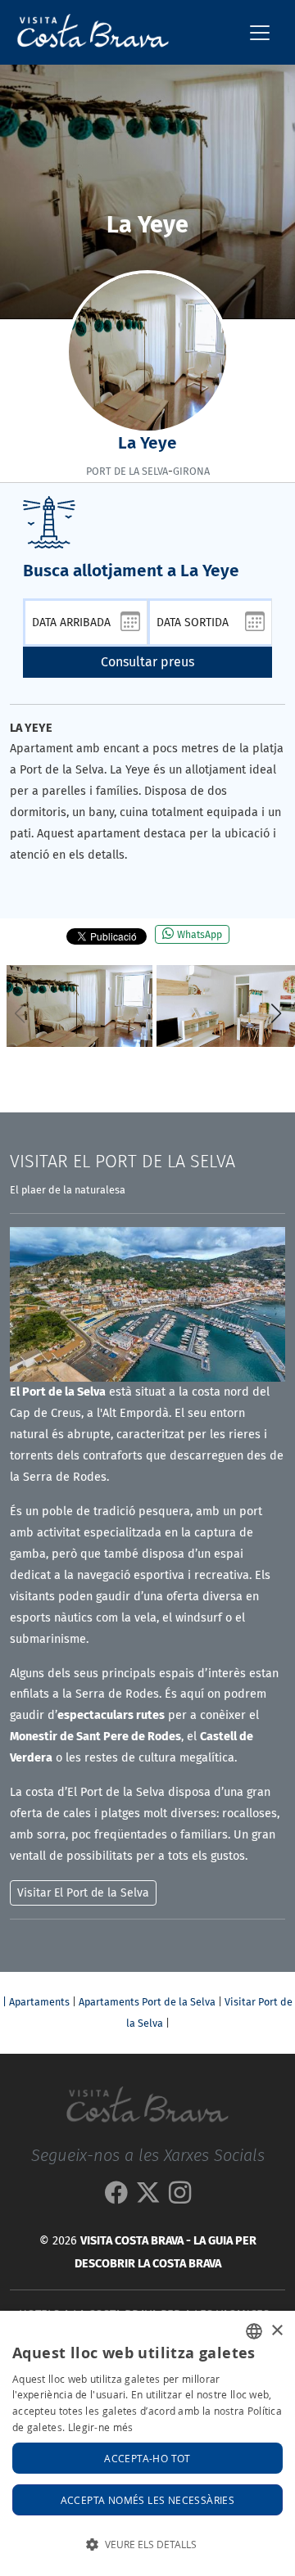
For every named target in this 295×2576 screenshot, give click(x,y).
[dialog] (147, 2443)
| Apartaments (36, 2002)
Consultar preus (147, 662)
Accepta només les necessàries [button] (148, 2500)
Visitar (123, 1162)
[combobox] (254, 2331)
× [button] (277, 2331)
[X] (148, 2197)
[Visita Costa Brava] (86, 32)
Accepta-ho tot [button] (147, 2458)
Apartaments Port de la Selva (147, 2002)
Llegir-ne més (101, 2427)
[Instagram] (180, 2197)
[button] (276, 1013)
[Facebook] (116, 2197)
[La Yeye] (79, 1006)
